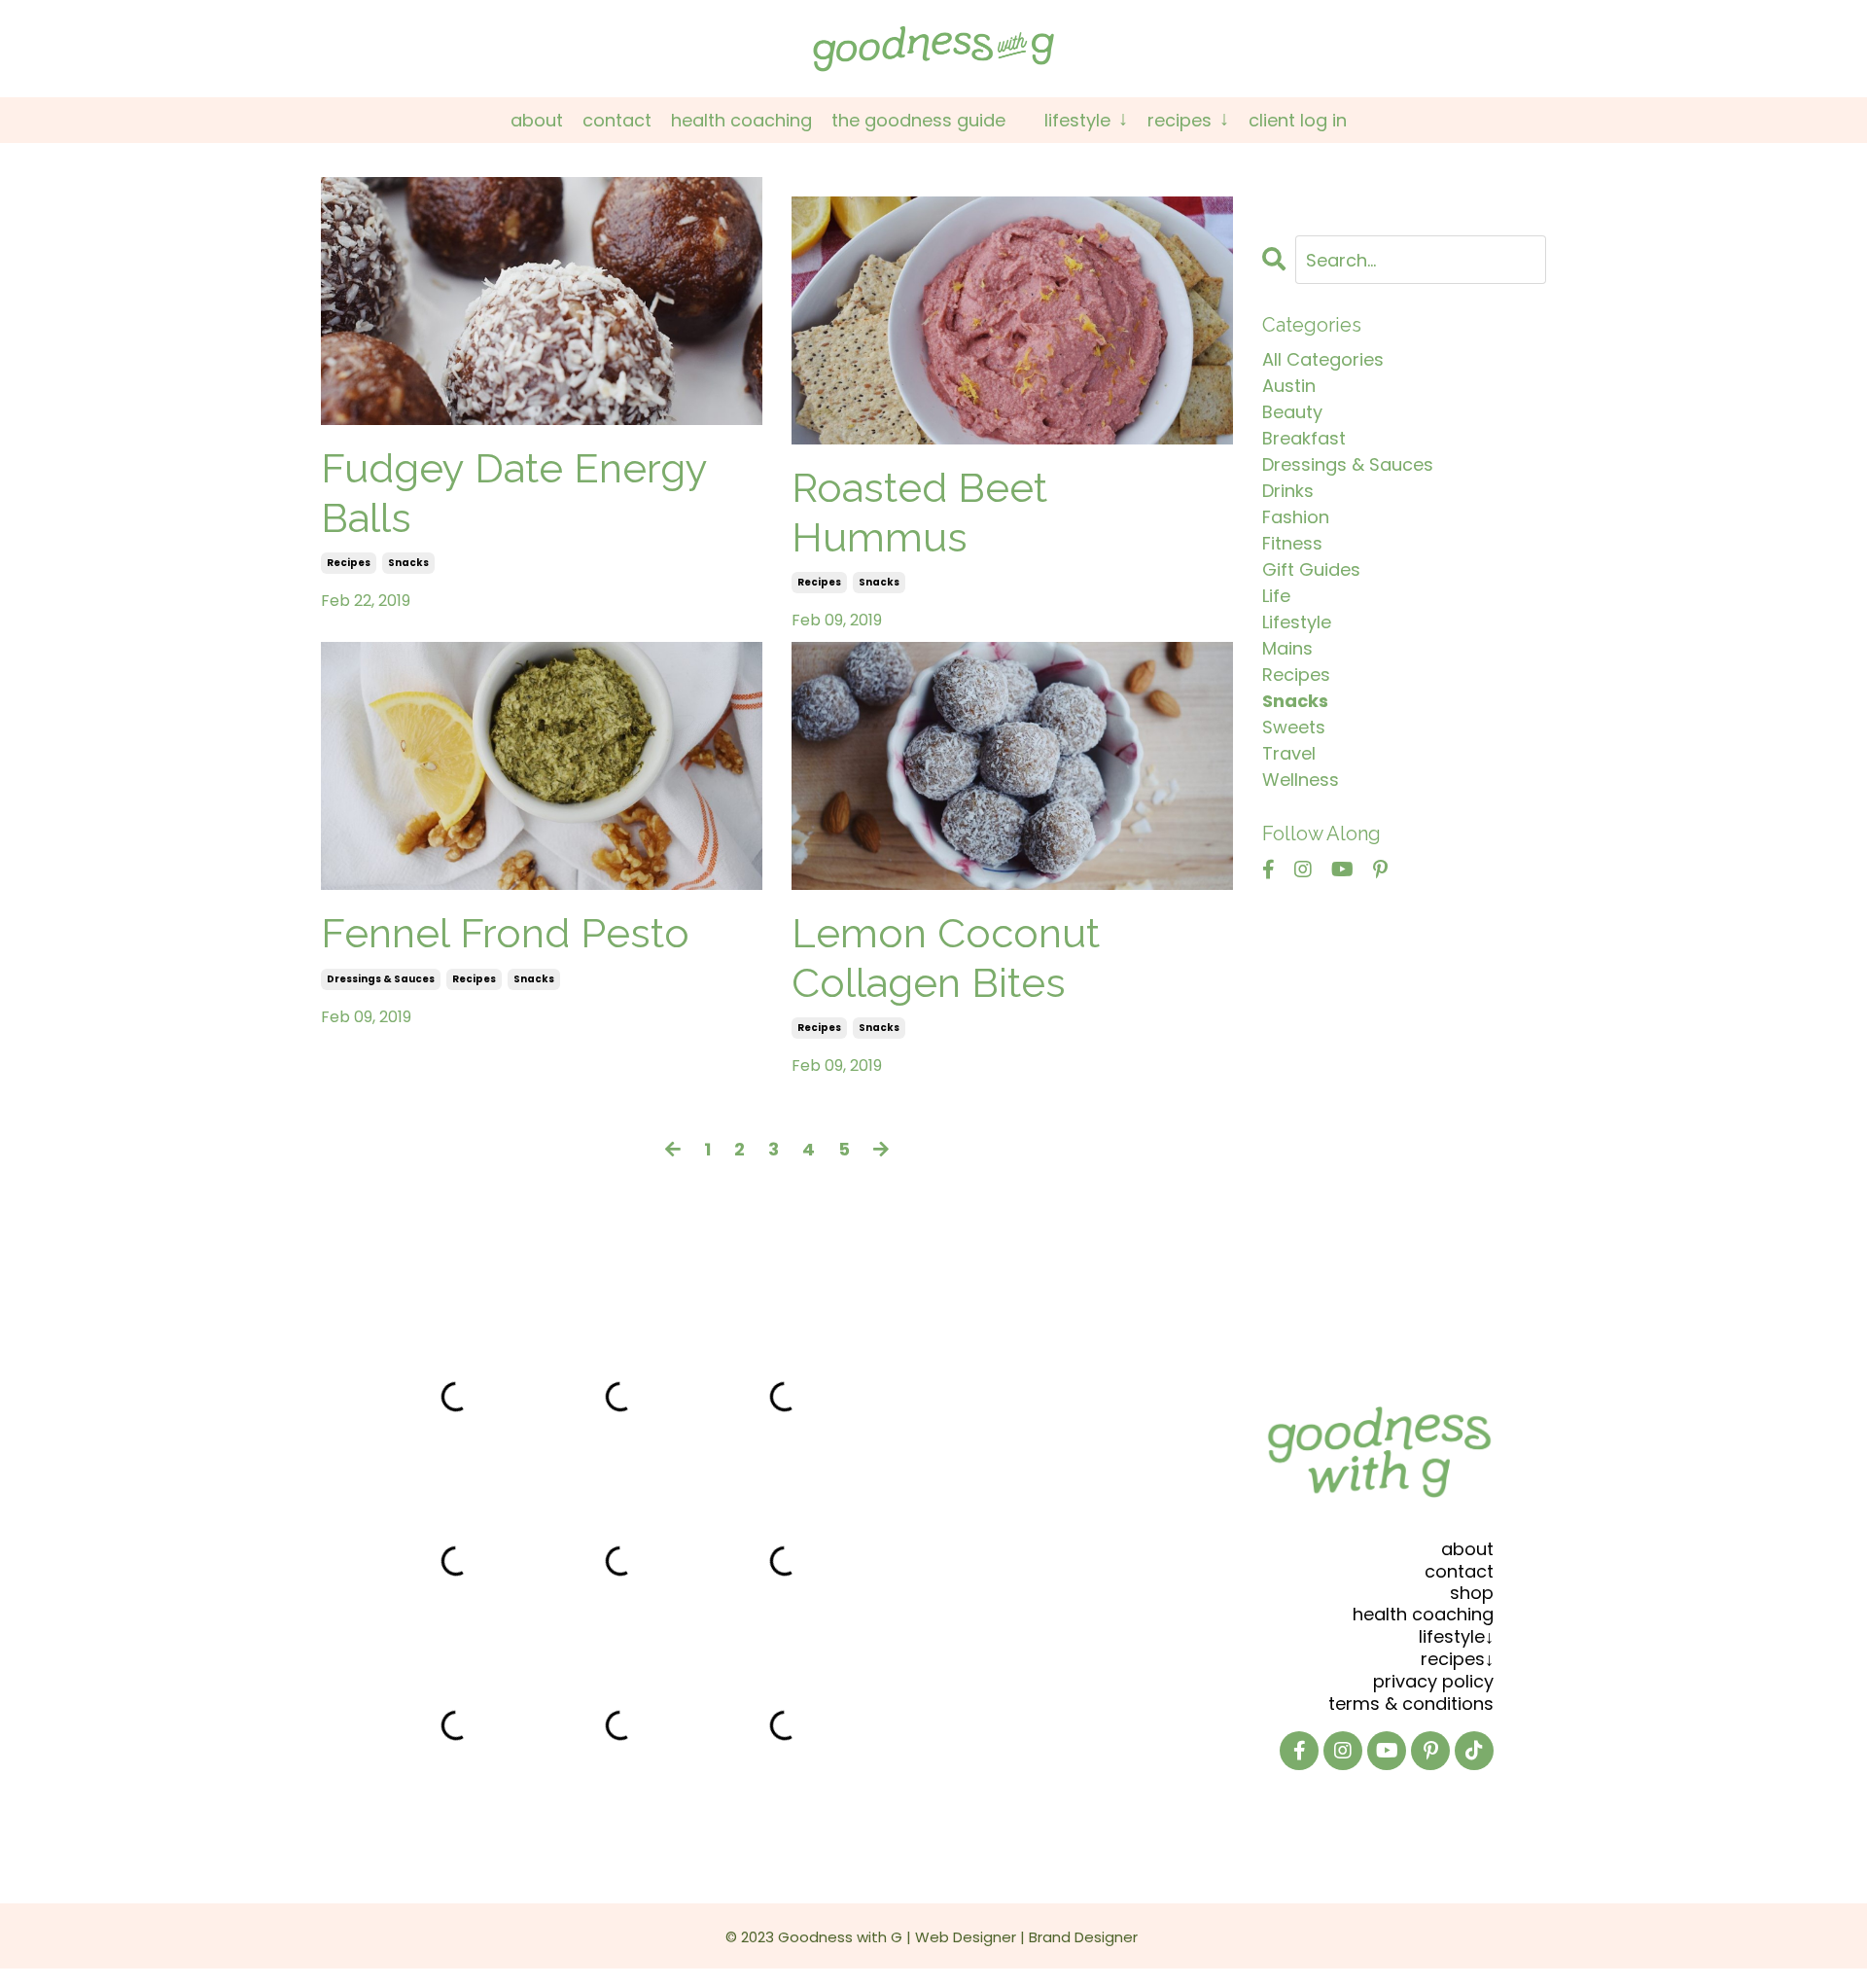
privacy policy (1433, 1681)
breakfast (1304, 438)
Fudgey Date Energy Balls (514, 493)
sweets (1294, 727)
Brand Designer (1083, 1937)
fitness (1292, 543)
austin (1289, 386)
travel (1289, 753)
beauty (1292, 412)
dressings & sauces (381, 979)
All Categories (1323, 359)
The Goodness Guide (918, 120)
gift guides (1311, 569)
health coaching (1423, 1614)
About (537, 120)
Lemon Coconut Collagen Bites (946, 958)
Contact (617, 120)
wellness (1301, 780)
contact (1459, 1571)
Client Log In (1298, 120)
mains (1287, 648)
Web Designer (966, 1937)
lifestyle (1297, 622)
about (1467, 1549)
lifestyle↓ (1456, 1636)
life (1276, 596)
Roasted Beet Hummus (919, 512)
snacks (408, 563)
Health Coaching (741, 120)
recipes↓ (1457, 1659)
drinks (1288, 491)
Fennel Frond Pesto (505, 933)
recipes (349, 563)
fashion (1296, 517)
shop (1472, 1593)
